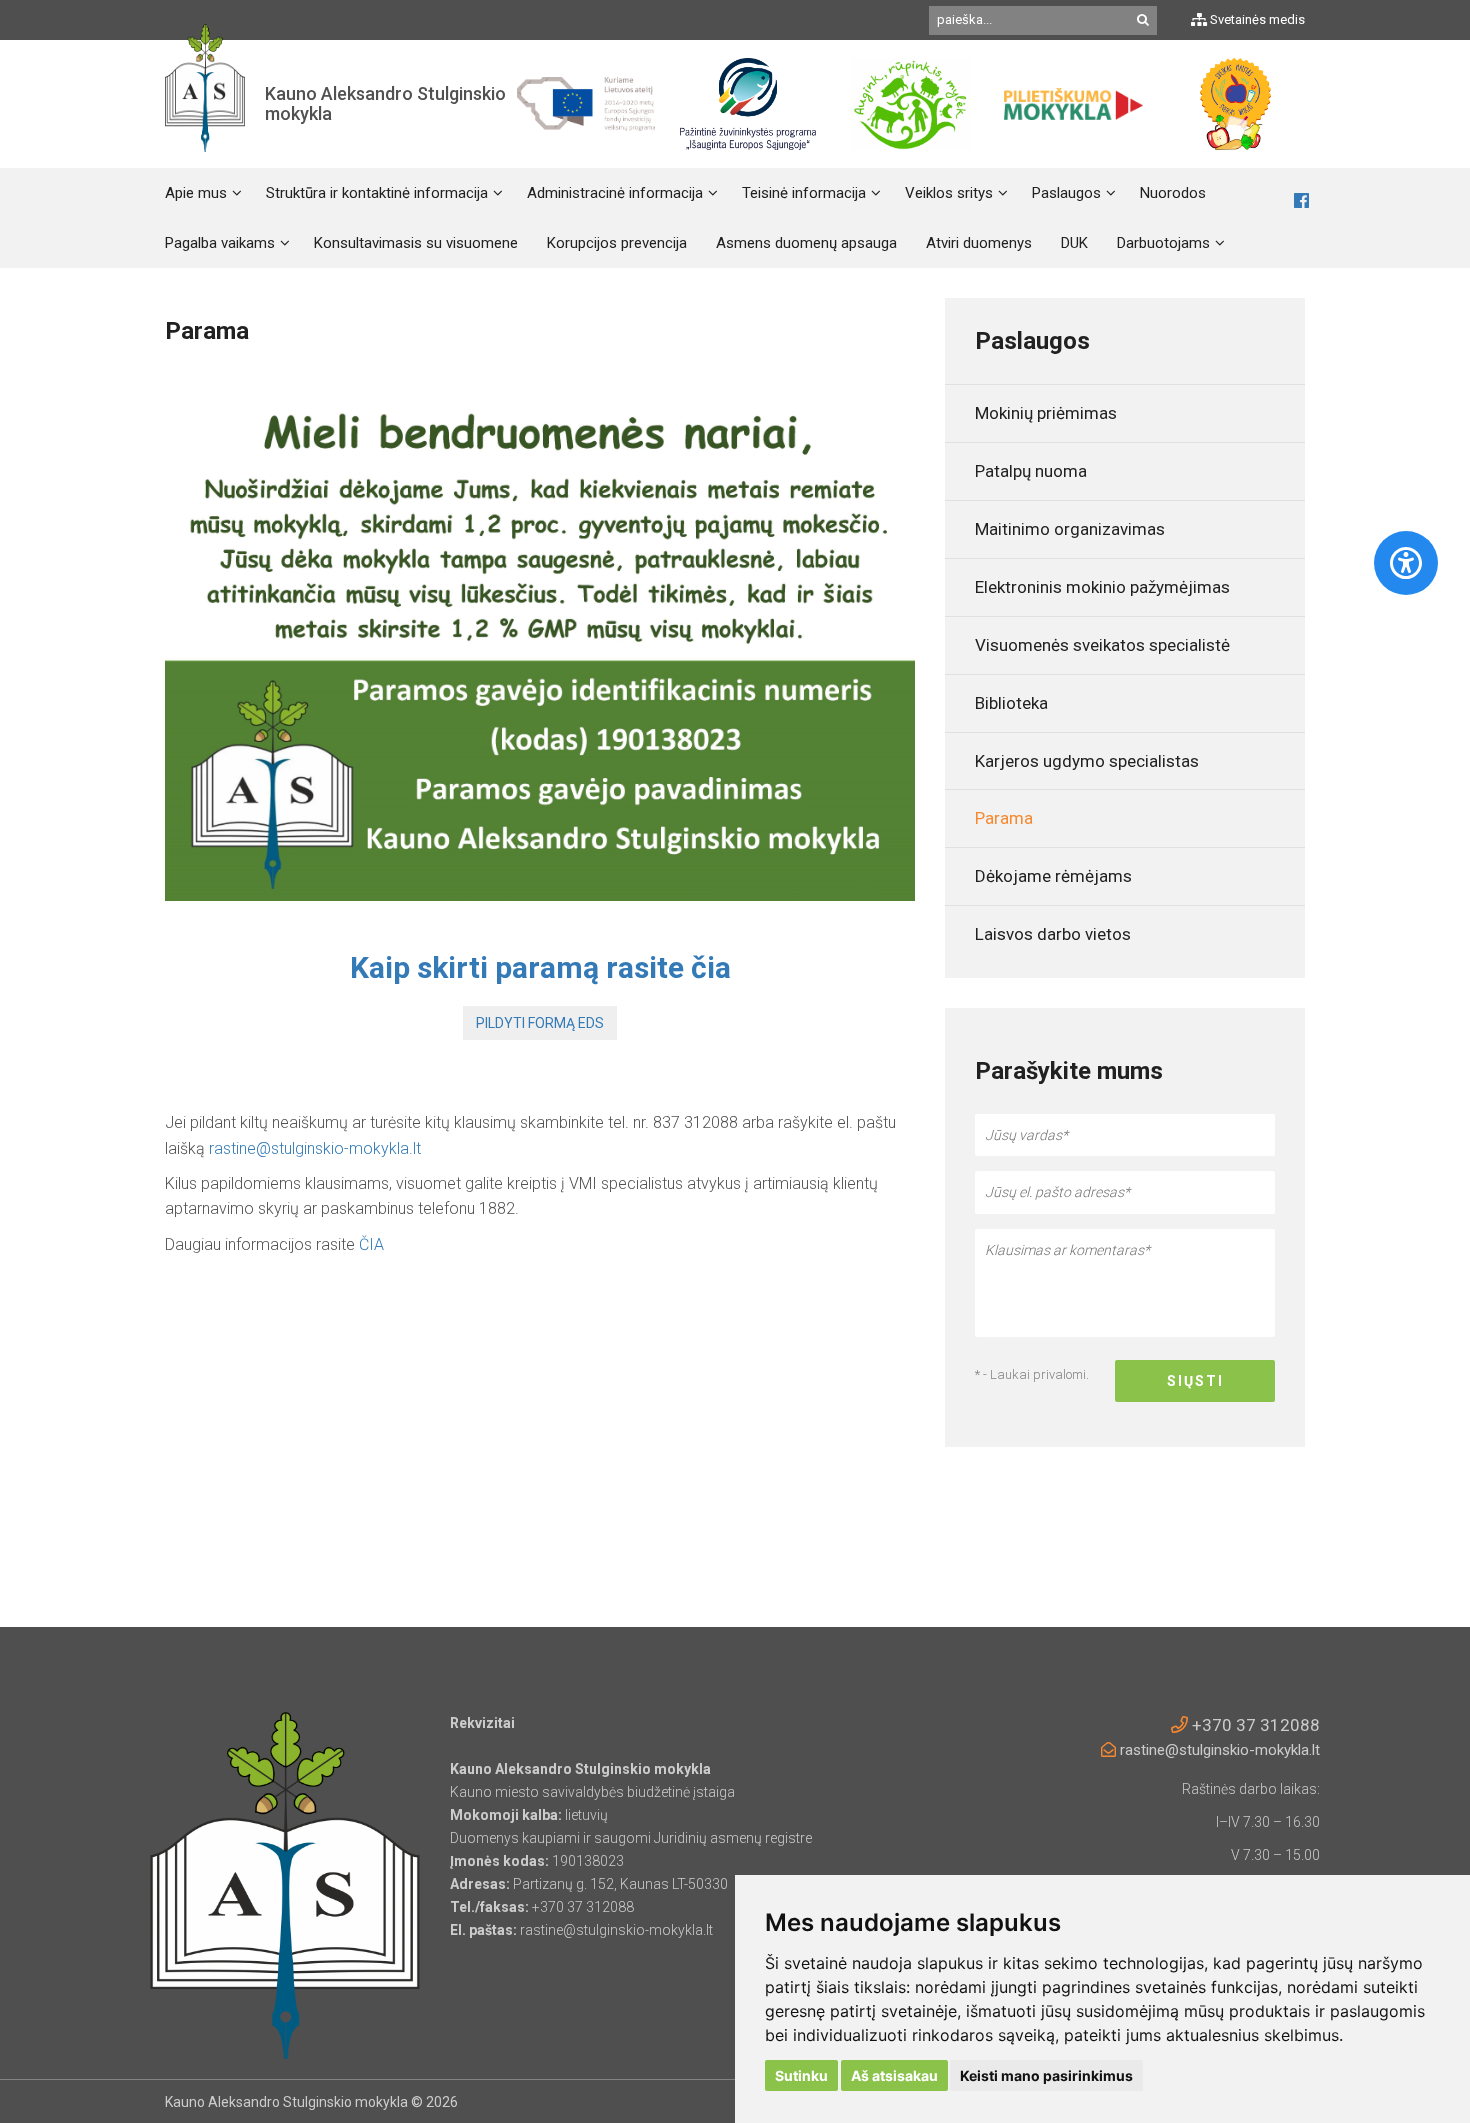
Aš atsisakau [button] (894, 2075)
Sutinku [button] (801, 2075)
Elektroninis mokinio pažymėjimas (1102, 587)
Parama (1004, 818)
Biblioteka (1011, 703)
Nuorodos (1173, 193)
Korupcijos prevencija (617, 243)
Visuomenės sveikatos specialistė (1102, 645)
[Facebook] (1301, 201)
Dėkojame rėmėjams (1053, 876)
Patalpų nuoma (1031, 471)
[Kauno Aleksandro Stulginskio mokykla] (205, 104)
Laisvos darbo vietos (1053, 934)
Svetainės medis (1256, 19)
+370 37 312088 (1254, 1725)
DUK (1074, 243)
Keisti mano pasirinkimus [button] (1046, 2075)
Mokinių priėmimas (1046, 413)
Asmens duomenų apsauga (806, 243)
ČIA (371, 1244)
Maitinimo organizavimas (1070, 529)
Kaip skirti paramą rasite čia (540, 967)
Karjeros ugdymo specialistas (1087, 761)
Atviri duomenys (979, 243)
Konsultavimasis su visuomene (416, 243)
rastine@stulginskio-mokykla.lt (315, 1148)
